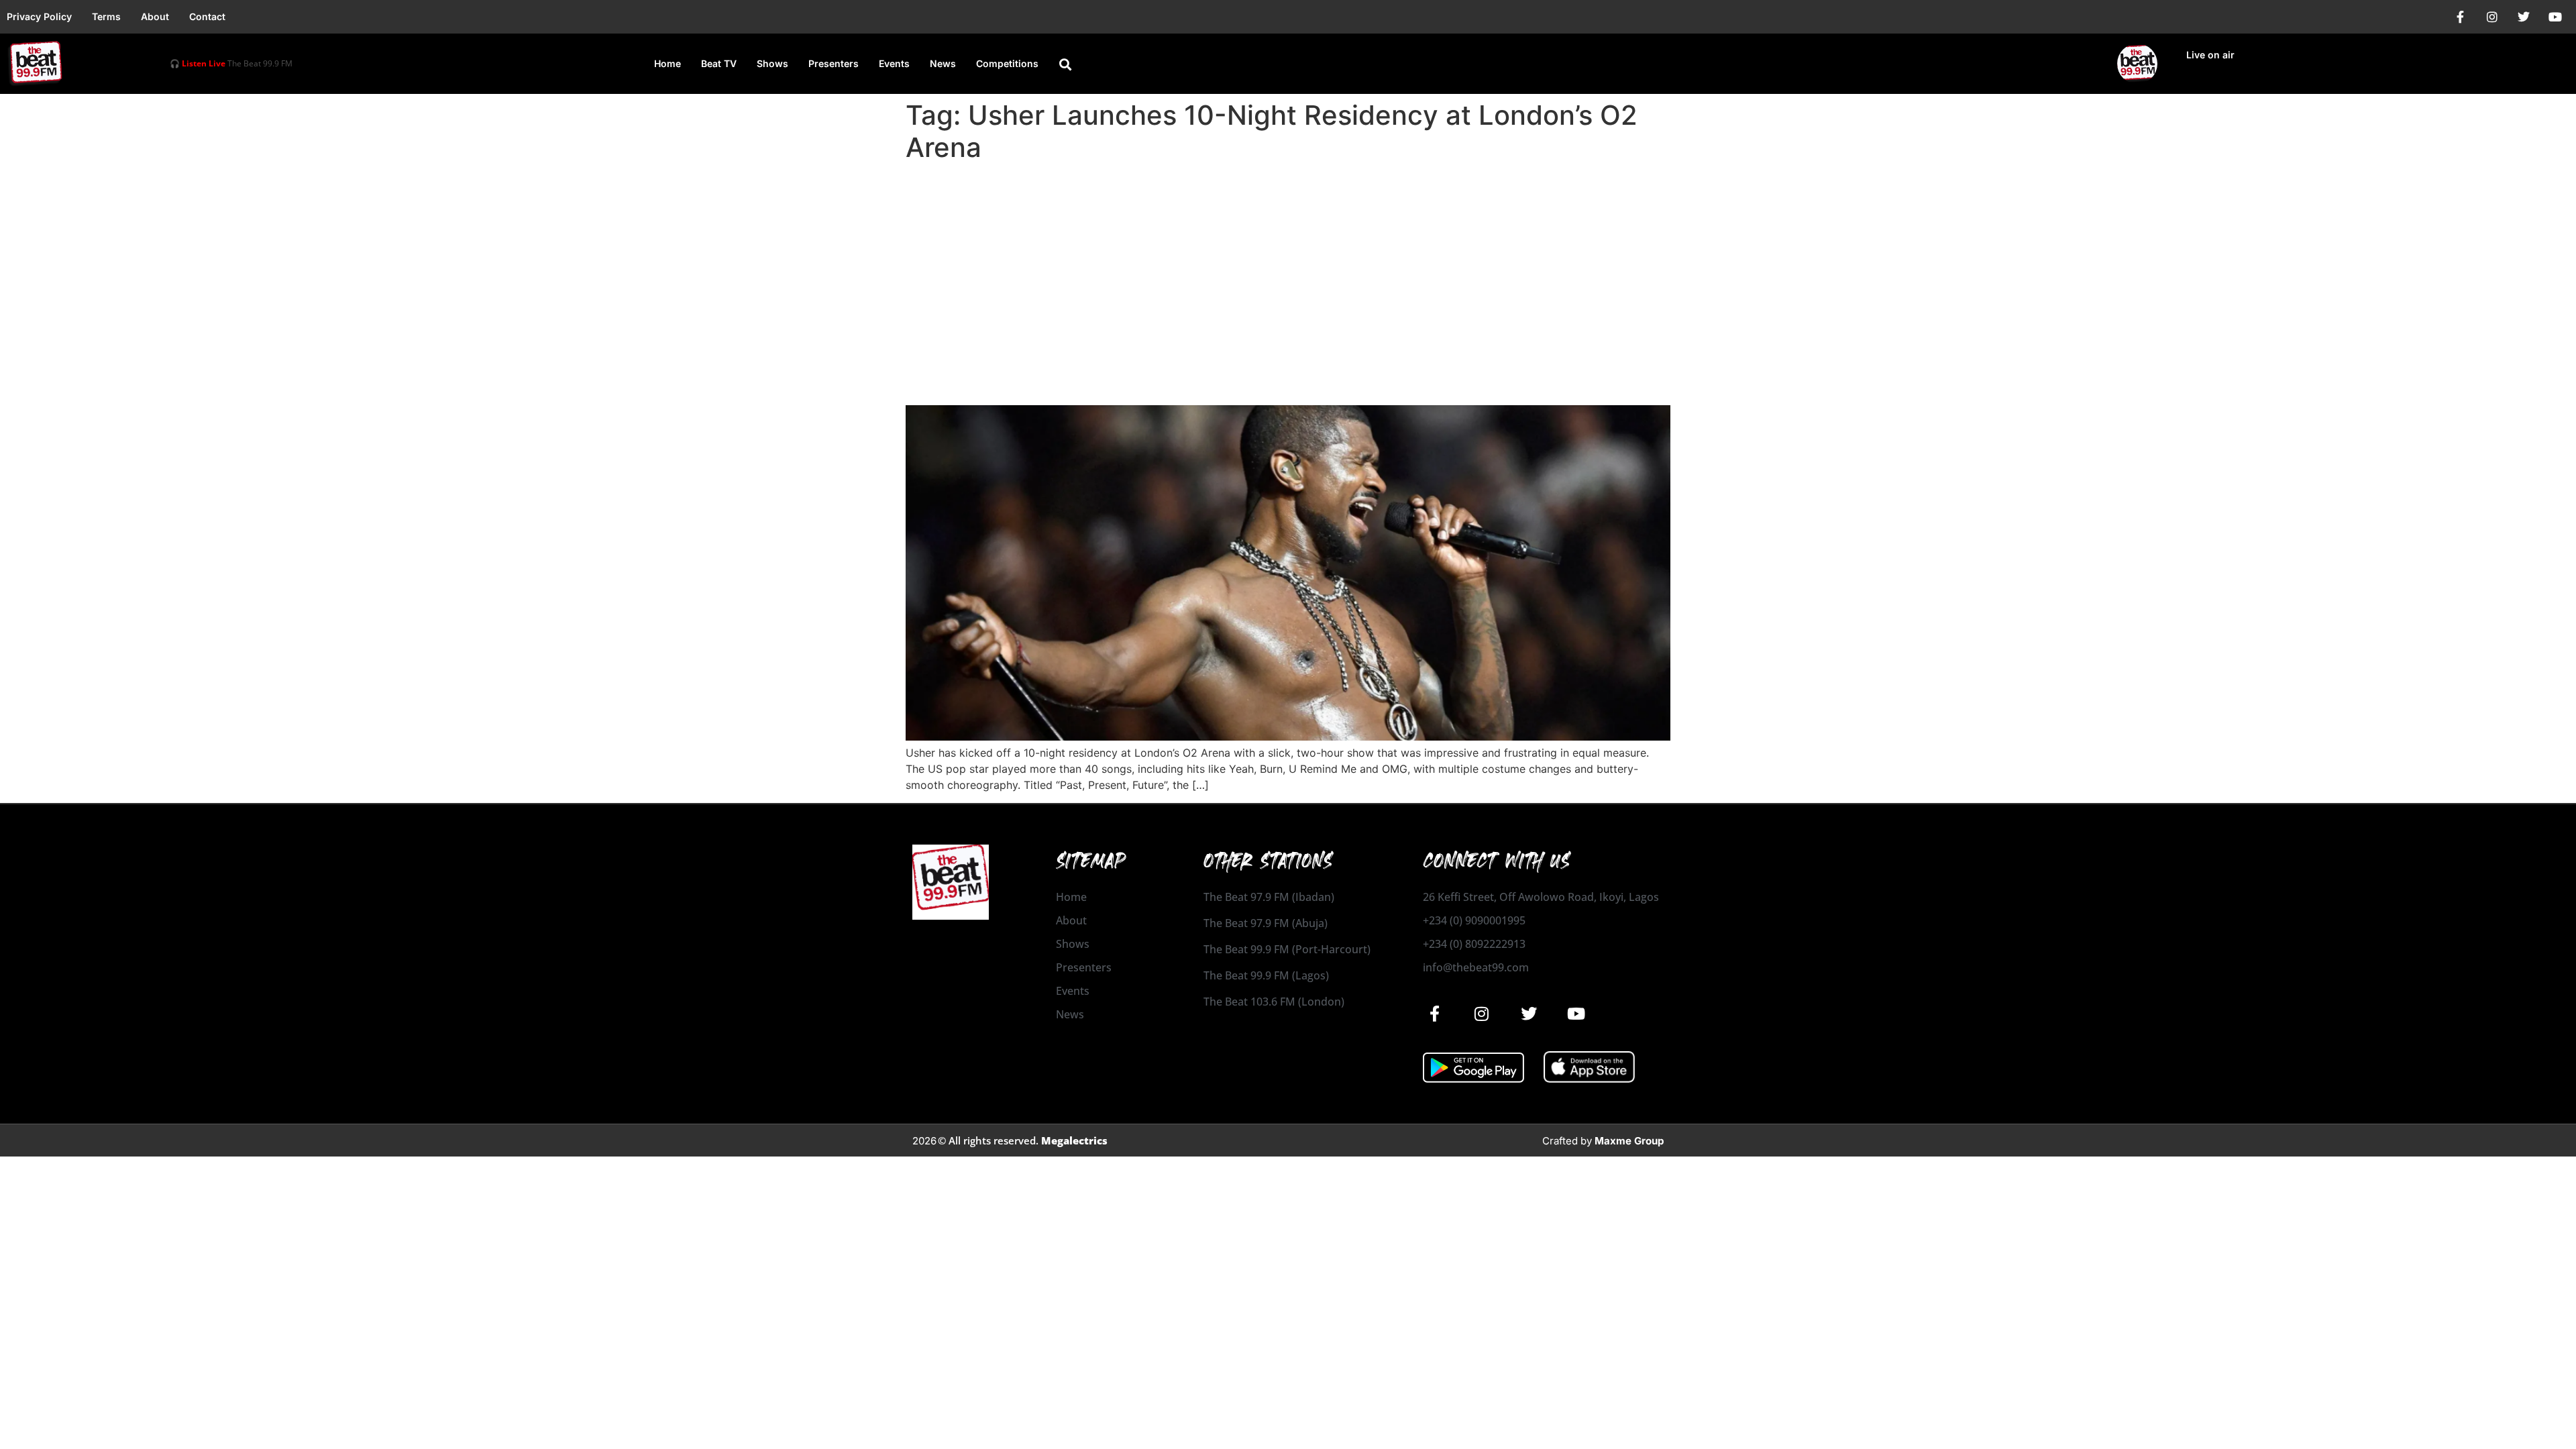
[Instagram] (2492, 17)
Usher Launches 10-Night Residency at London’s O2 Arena (1203, 381)
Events (894, 63)
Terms (106, 16)
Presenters (834, 63)
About (155, 16)
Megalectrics (1074, 1140)
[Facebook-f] (2461, 17)
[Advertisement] (1288, 268)
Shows (772, 63)
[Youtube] (2555, 17)
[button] (1065, 64)
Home (667, 63)
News (943, 63)
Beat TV (719, 63)
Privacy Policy (39, 16)
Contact (207, 16)
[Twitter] (2524, 17)
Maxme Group (1629, 1141)
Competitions (1007, 63)
